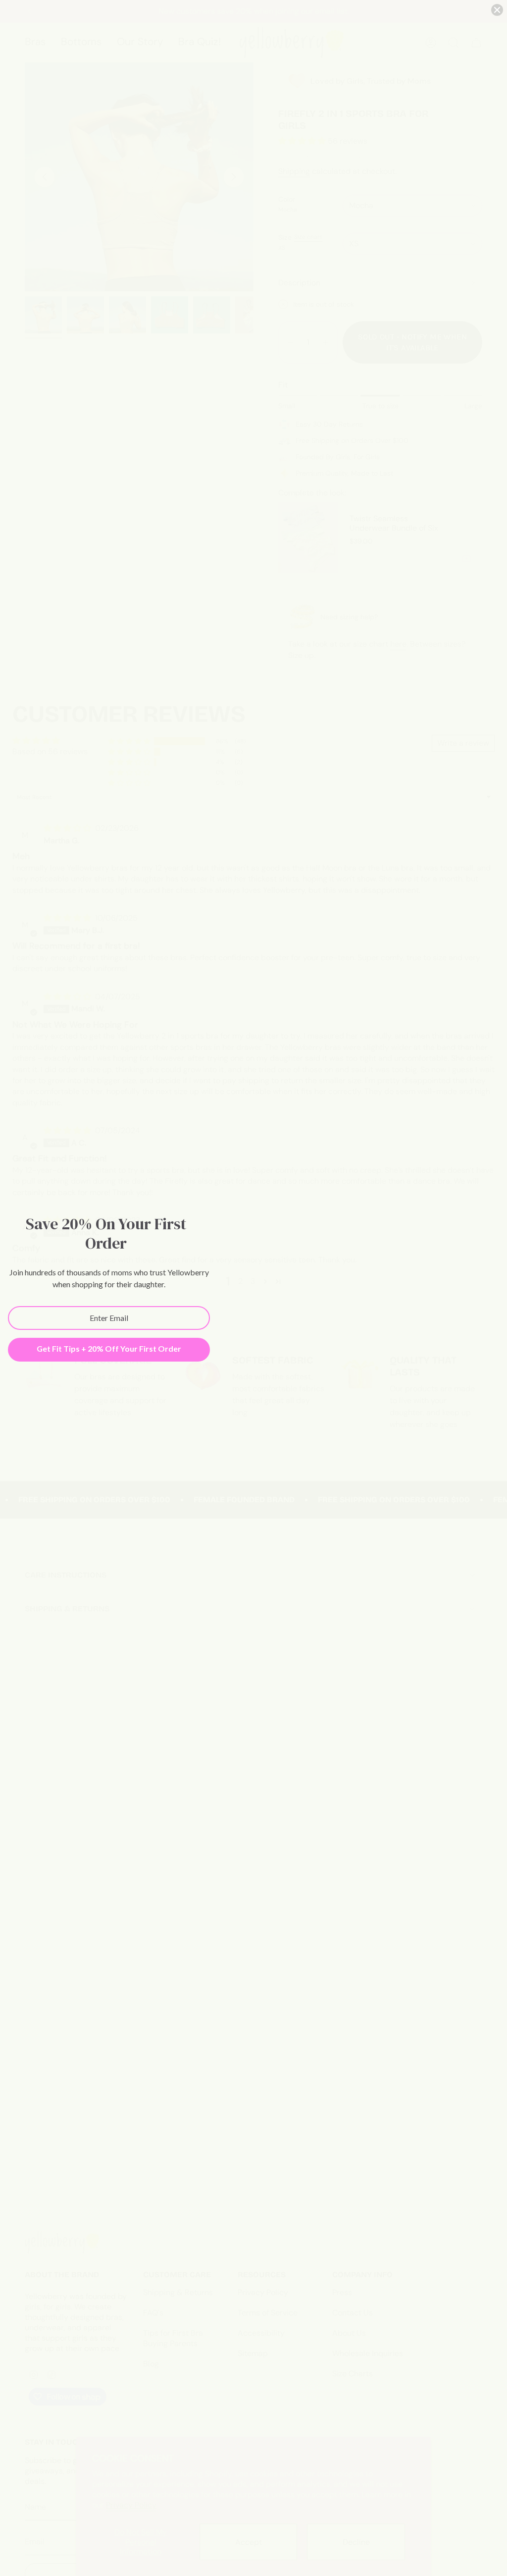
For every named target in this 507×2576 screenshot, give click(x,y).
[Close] (497, 10)
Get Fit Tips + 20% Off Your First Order (109, 1348)
